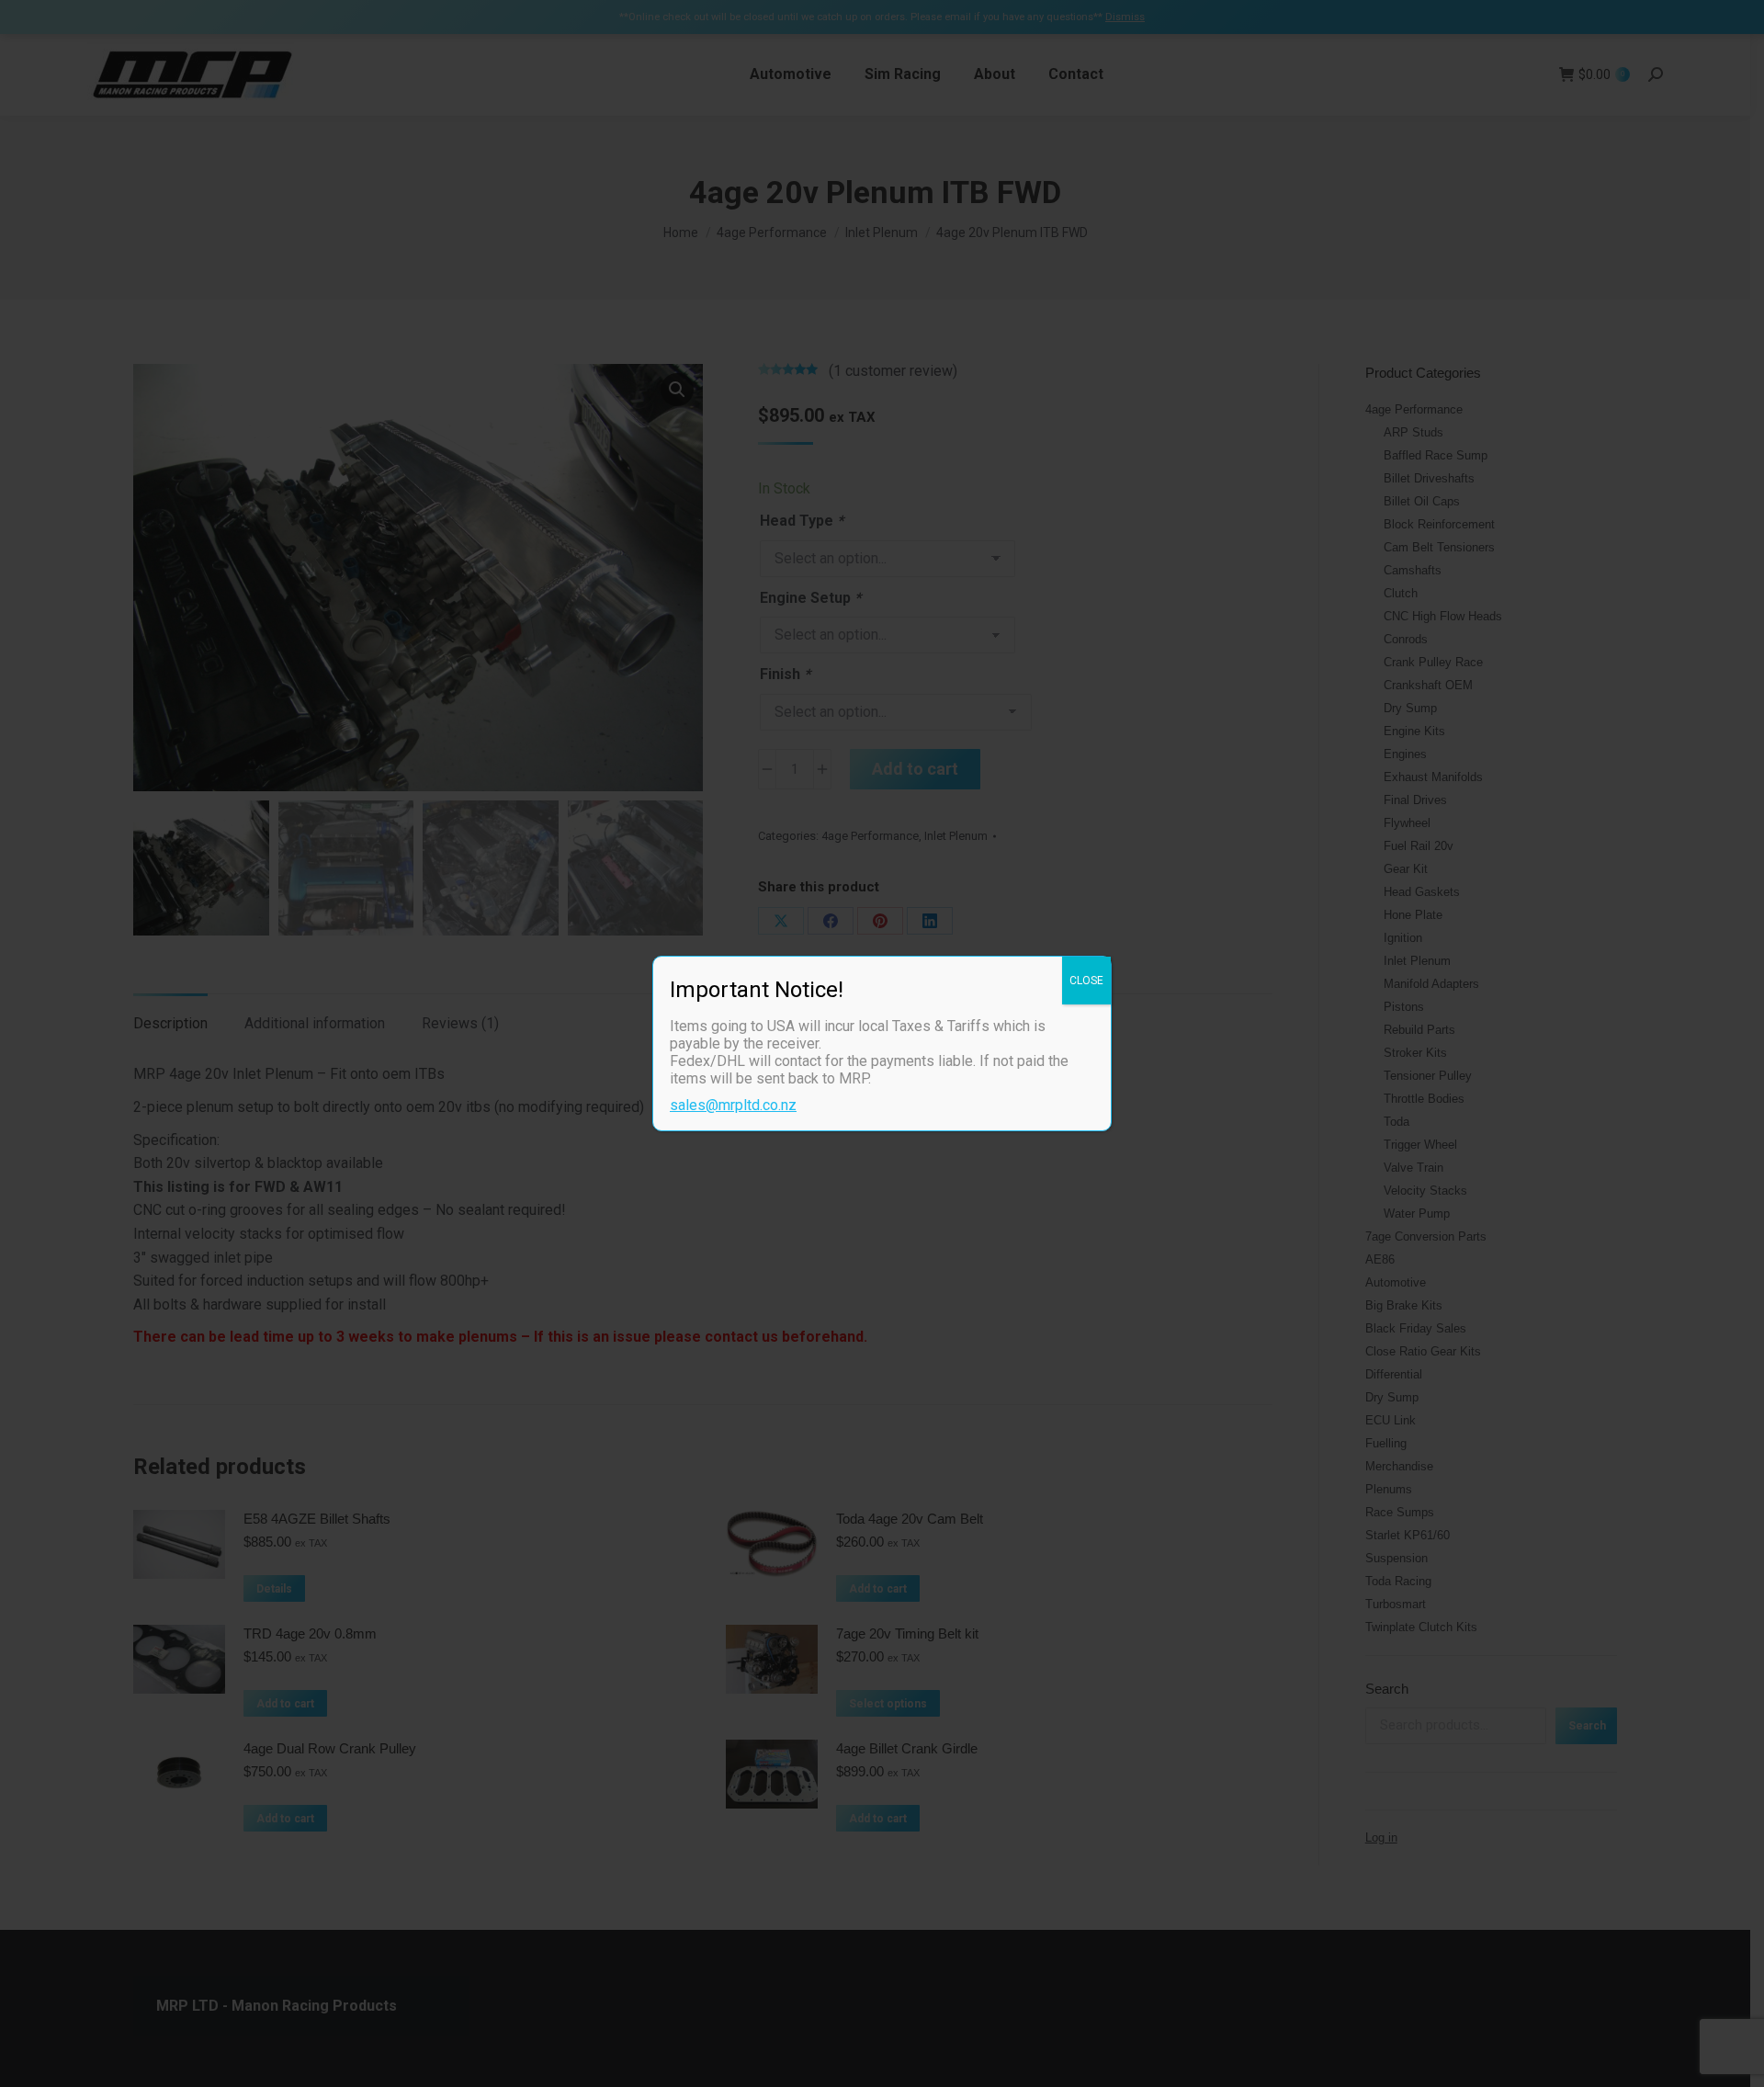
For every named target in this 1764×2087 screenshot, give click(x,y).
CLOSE (1086, 981)
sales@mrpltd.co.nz (733, 1105)
